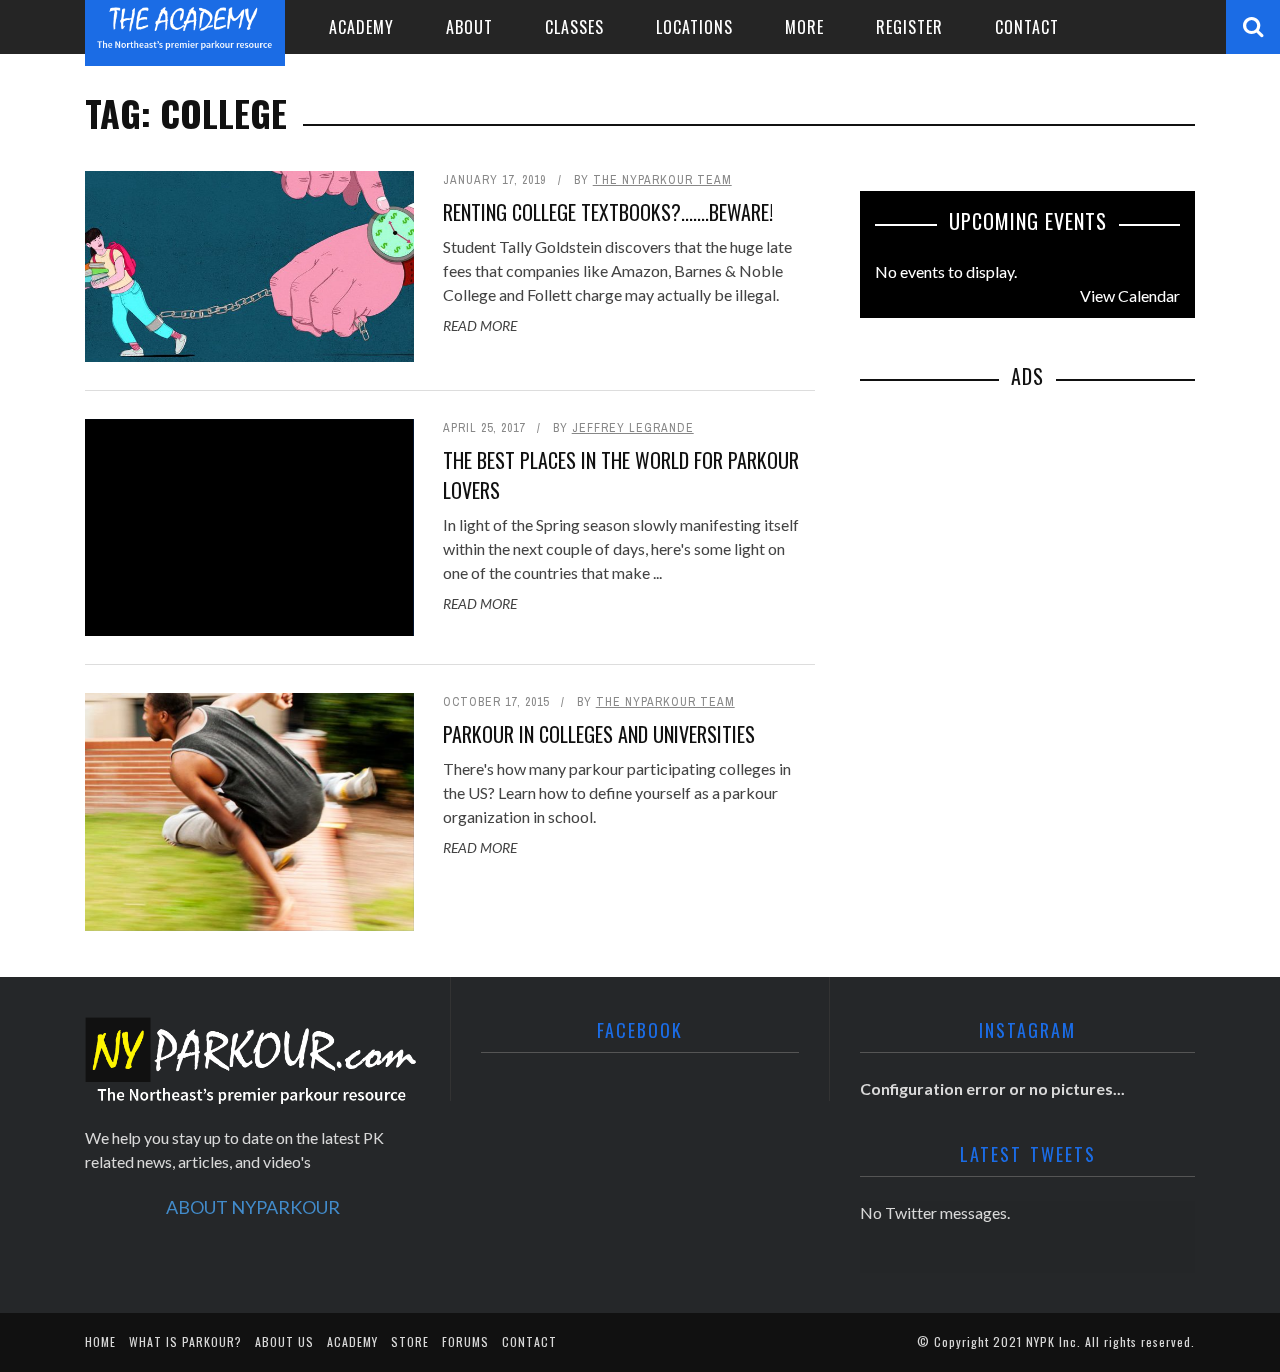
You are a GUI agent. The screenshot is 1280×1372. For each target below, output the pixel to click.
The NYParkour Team (662, 180)
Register (909, 27)
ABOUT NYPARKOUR (253, 1207)
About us (284, 1341)
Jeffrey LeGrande (633, 428)
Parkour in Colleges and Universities (599, 734)
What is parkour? (185, 1341)
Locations (694, 27)
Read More (480, 325)
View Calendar (1130, 295)
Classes (574, 27)
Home (100, 1341)
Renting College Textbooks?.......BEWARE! (608, 212)
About (469, 27)
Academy (361, 27)
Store (410, 1341)
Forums (465, 1341)
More (804, 27)
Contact (1027, 27)
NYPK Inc (1051, 1341)
